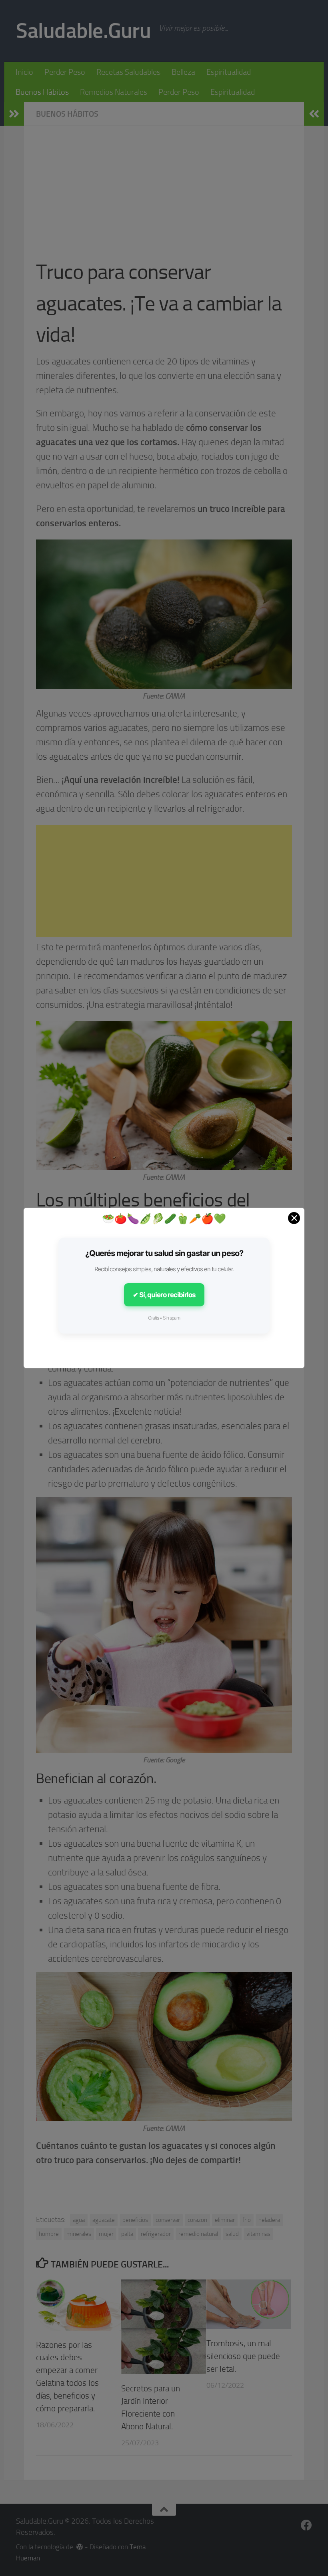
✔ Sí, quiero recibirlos (164, 1295)
